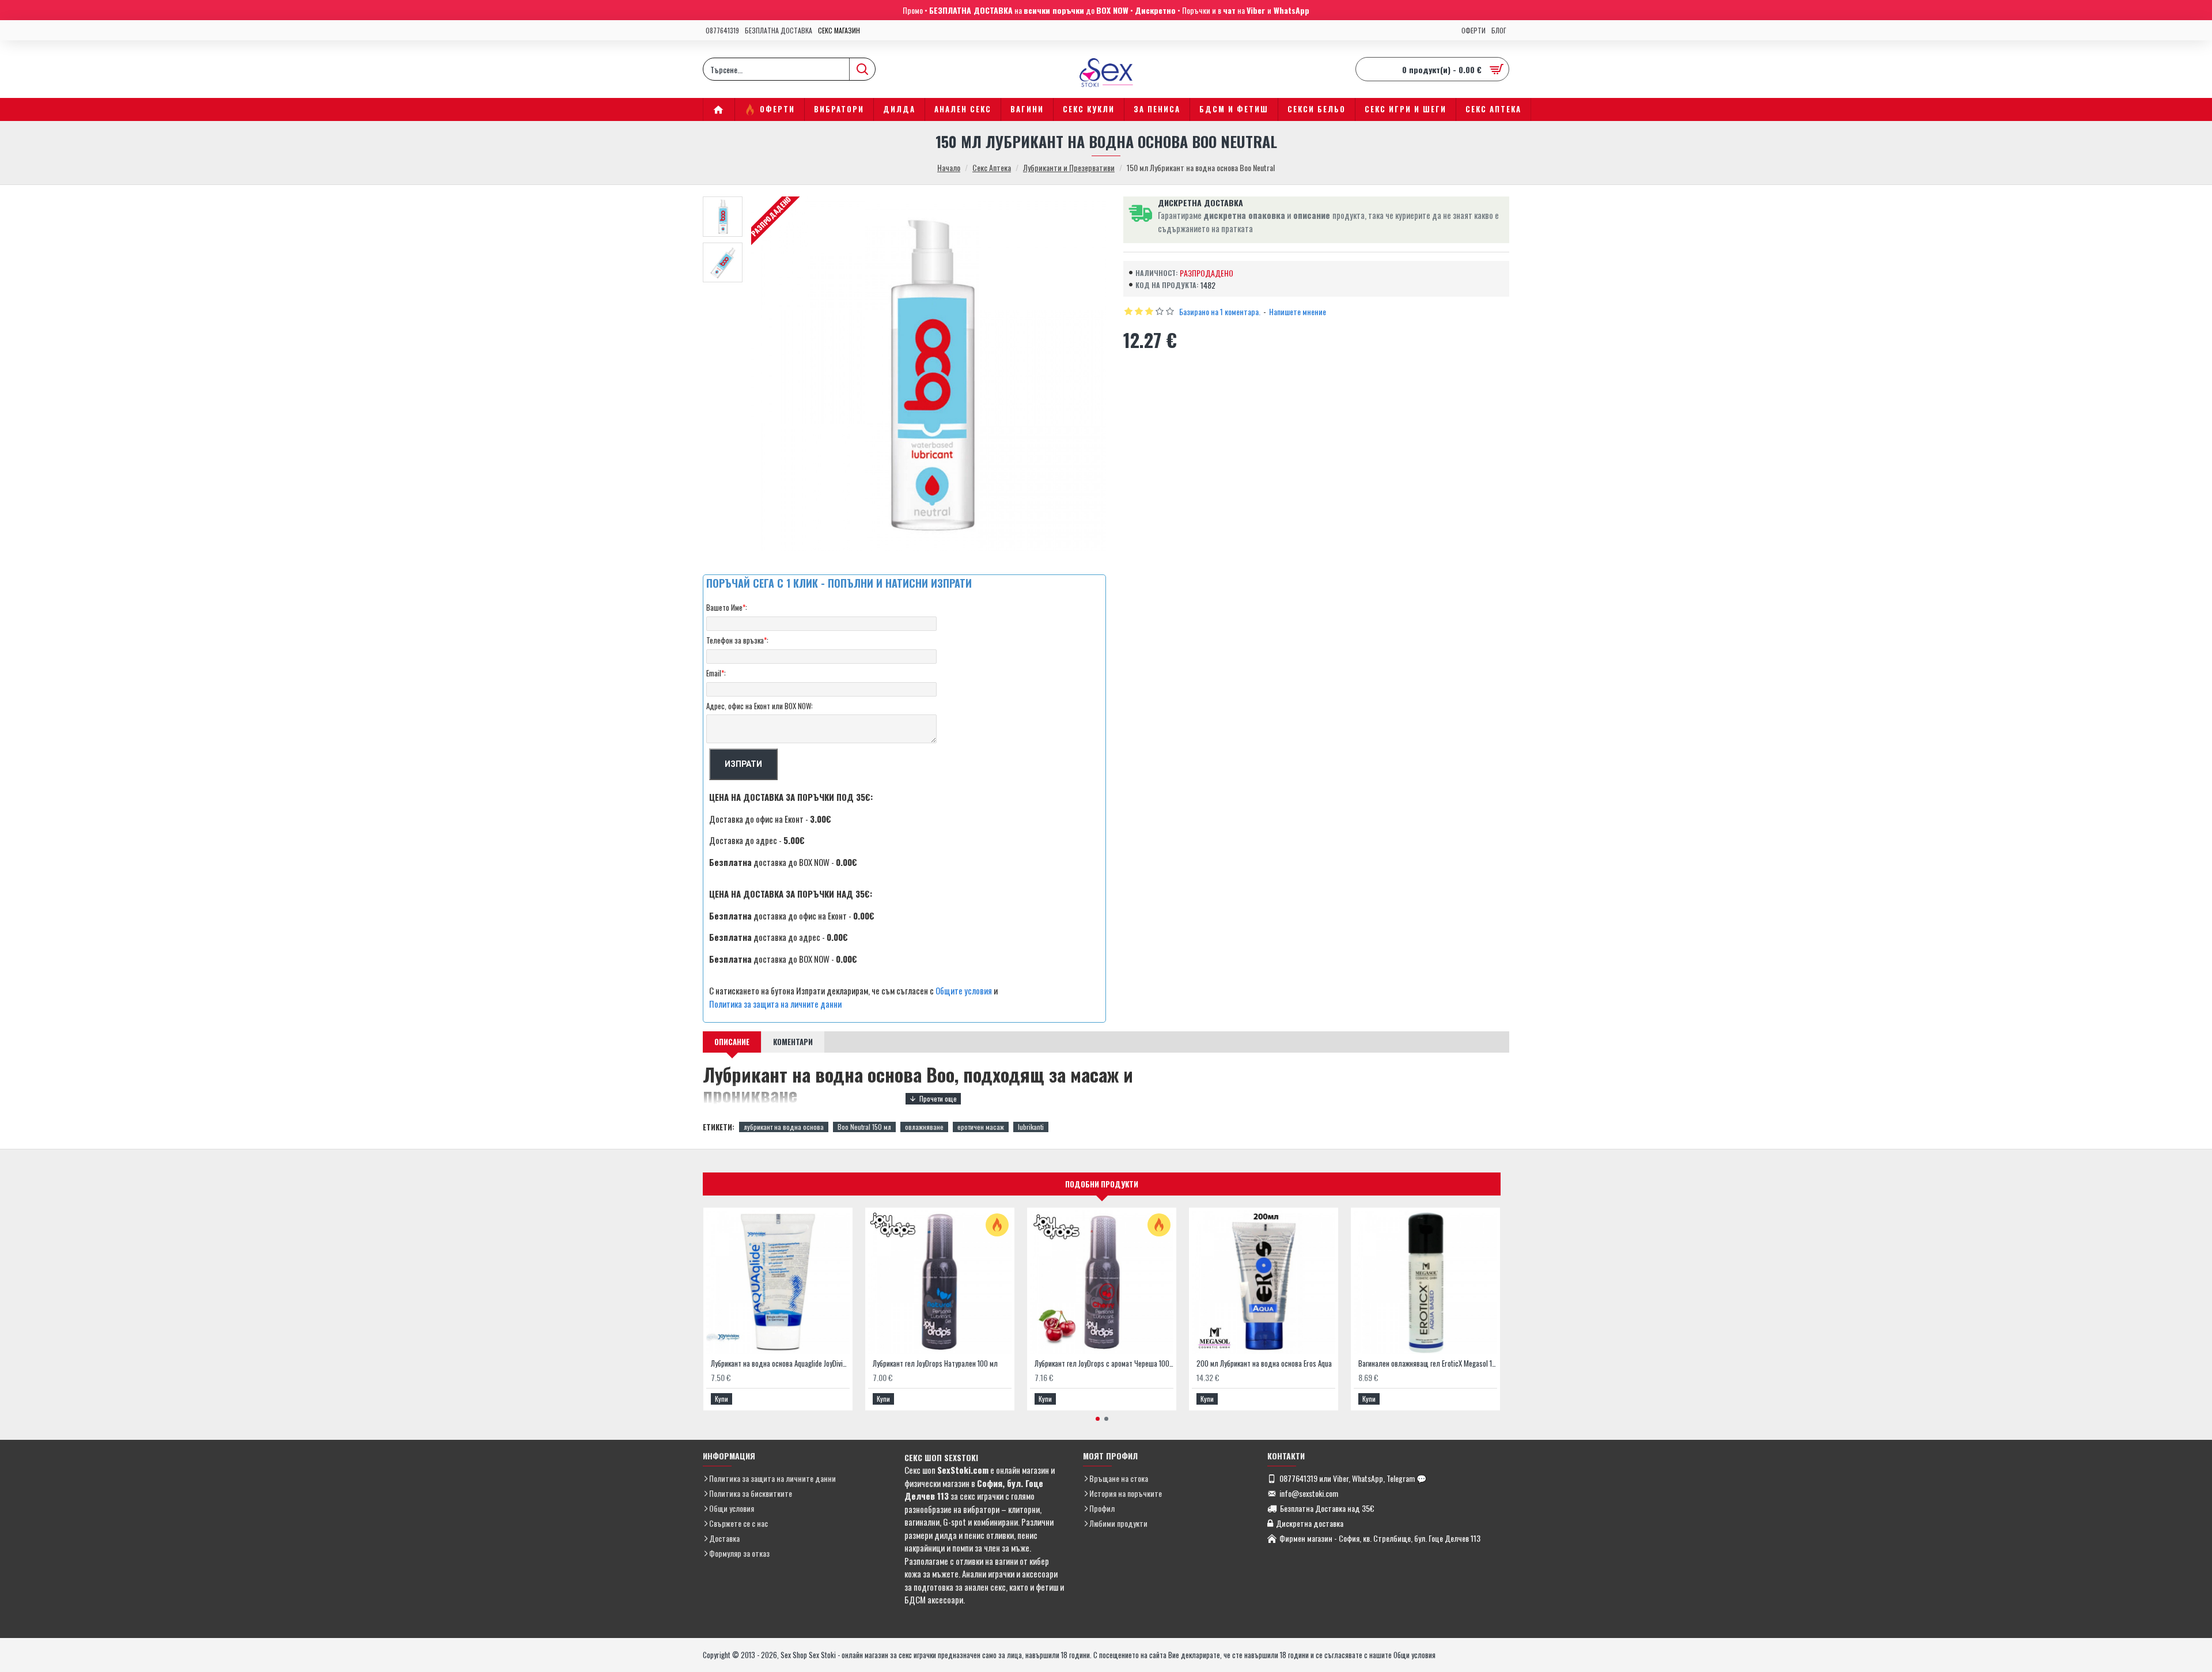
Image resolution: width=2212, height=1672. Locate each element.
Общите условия (964, 990)
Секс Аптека (992, 167)
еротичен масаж (981, 1127)
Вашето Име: (727, 607)
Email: (716, 673)
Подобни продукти (1102, 1184)
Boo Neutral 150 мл (864, 1127)
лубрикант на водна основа (784, 1127)
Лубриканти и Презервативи (1069, 167)
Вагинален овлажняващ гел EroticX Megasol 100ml (1428, 1363)
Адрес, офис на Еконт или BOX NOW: (760, 706)
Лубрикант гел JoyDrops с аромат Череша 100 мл (1104, 1363)
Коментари (793, 1042)
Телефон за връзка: (737, 640)
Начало (949, 167)
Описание (732, 1042)
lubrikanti (1031, 1127)
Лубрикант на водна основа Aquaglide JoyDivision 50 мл (780, 1363)
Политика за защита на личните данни (775, 1004)
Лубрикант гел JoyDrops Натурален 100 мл (935, 1363)
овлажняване (924, 1127)
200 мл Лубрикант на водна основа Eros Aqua (1264, 1363)
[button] (1098, 1419)
